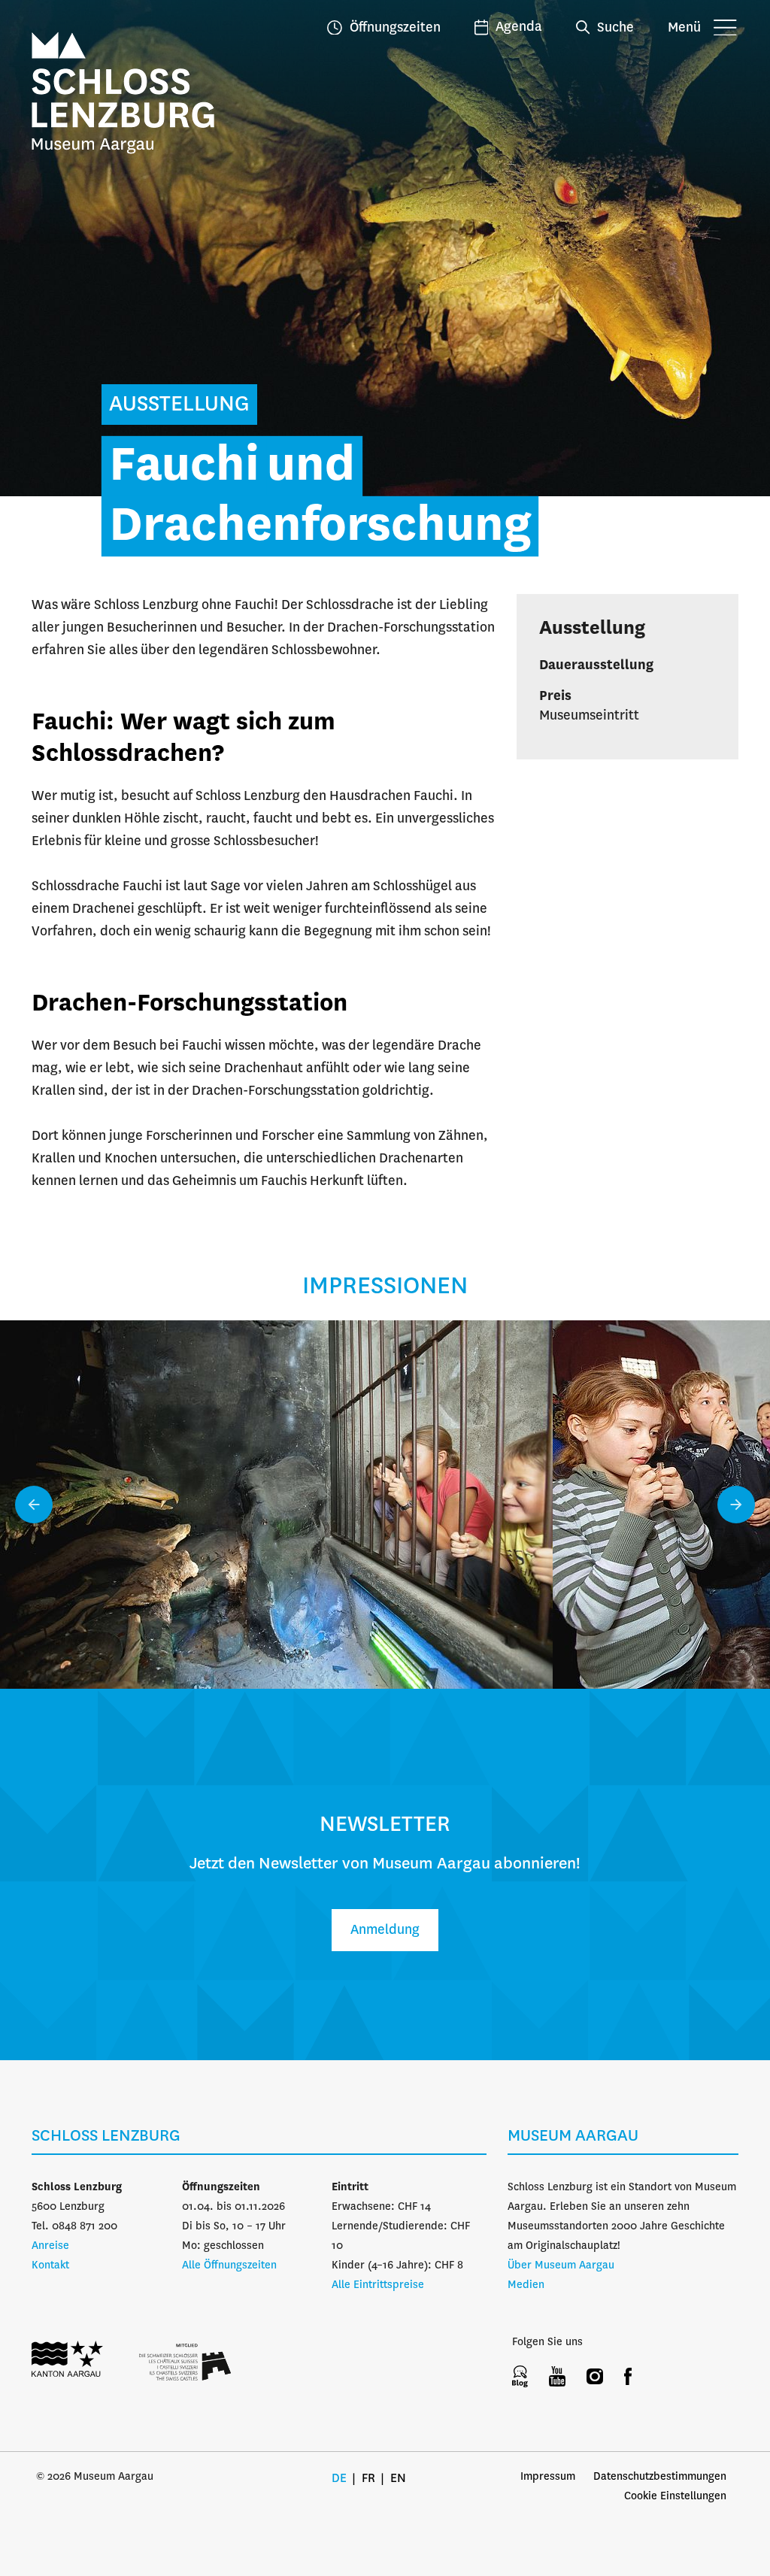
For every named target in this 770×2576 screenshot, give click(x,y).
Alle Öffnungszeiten (229, 2265)
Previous (34, 1505)
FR (368, 2479)
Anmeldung (385, 1930)
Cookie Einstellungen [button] (675, 2496)
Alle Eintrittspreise (378, 2285)
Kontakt (50, 2265)
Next (736, 1505)
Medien (526, 2285)
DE (339, 2479)
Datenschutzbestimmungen (660, 2477)
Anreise (50, 2246)
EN (398, 2479)
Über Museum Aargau (561, 2265)
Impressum (548, 2477)
